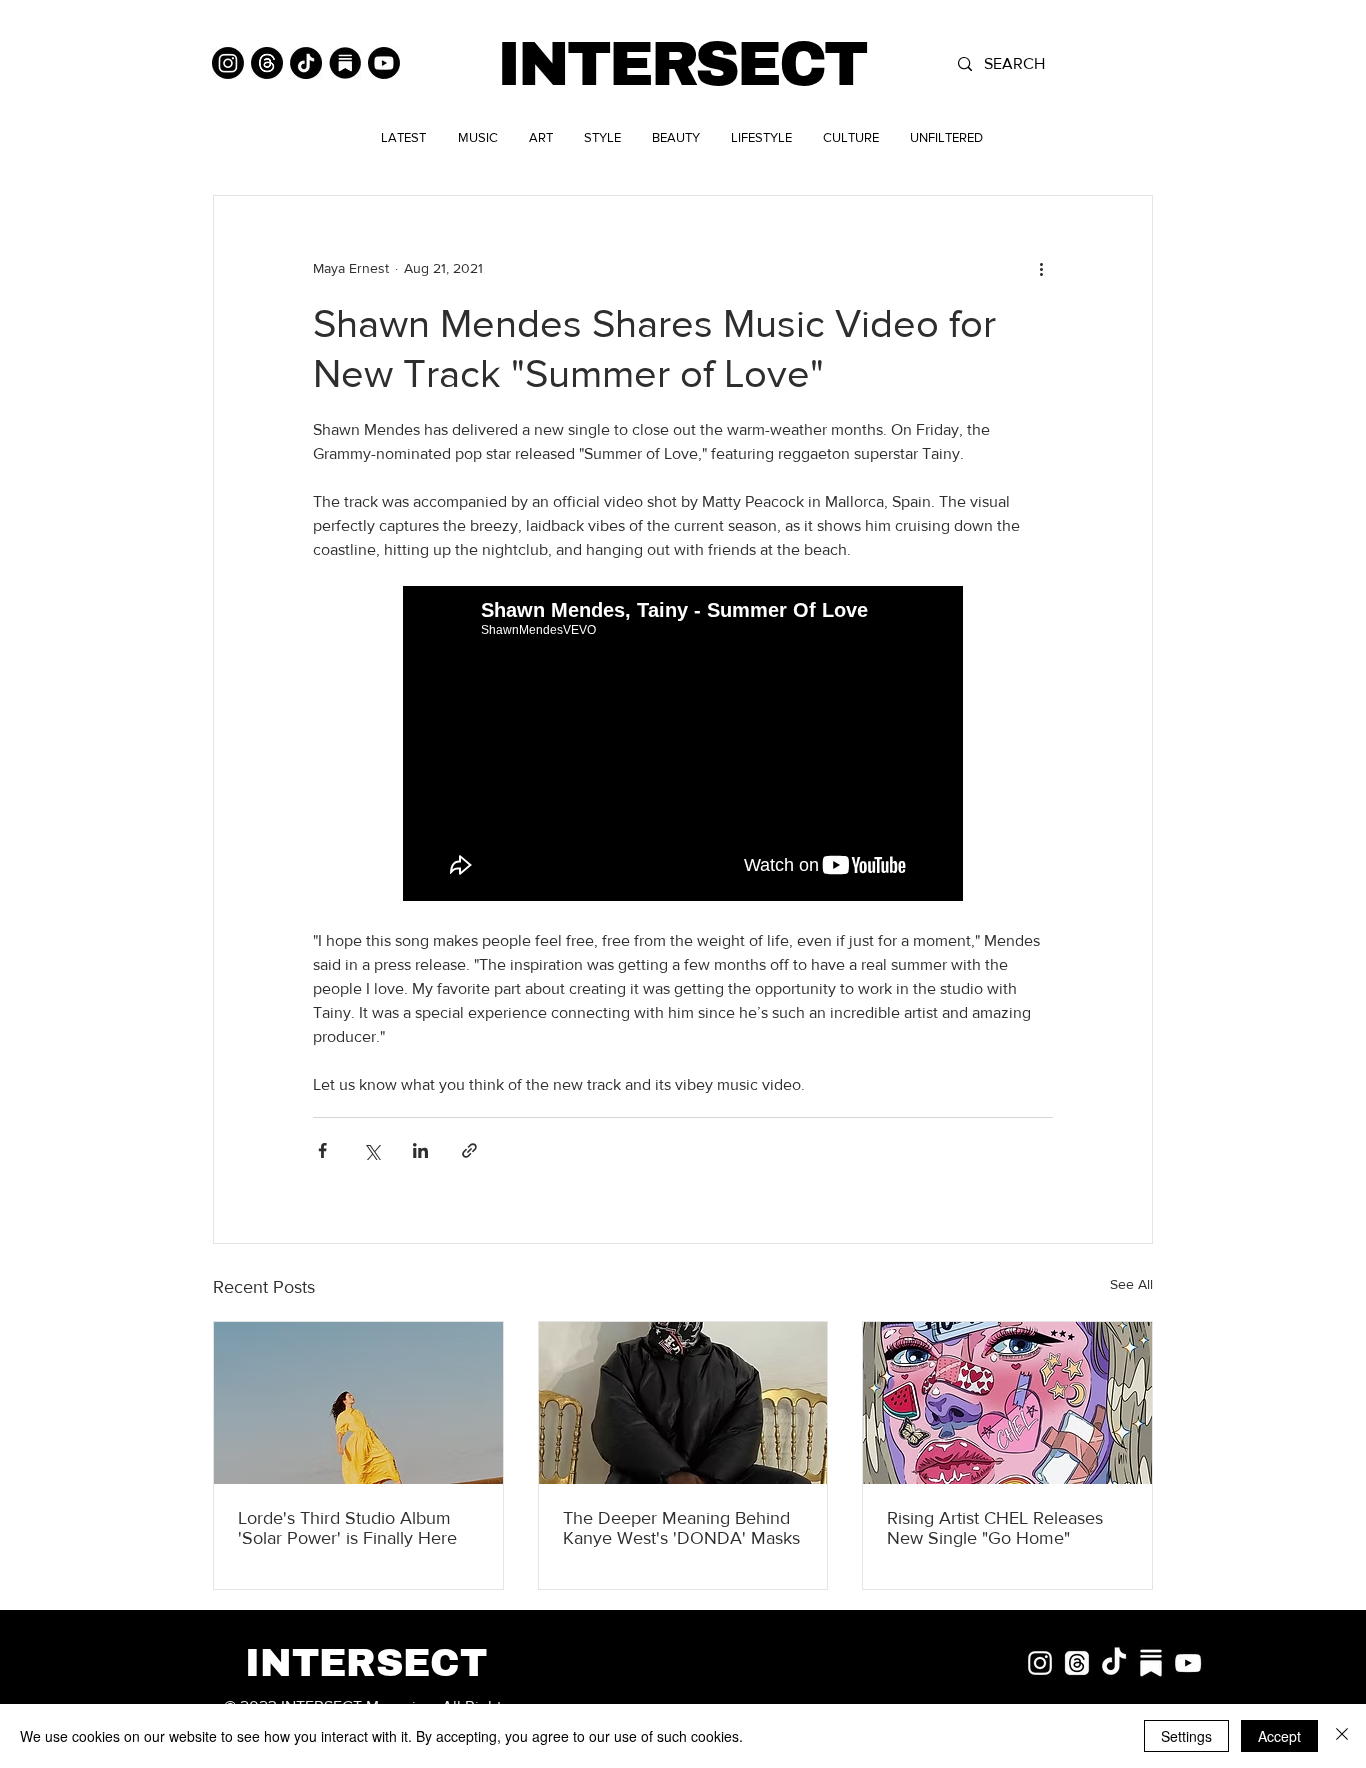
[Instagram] (228, 63)
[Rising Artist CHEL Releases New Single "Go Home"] (1007, 1403)
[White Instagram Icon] (1040, 1663)
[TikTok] (306, 63)
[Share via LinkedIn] (420, 1150)
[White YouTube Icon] (1188, 1663)
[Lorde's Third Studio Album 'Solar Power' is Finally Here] (358, 1403)
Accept (1279, 1736)
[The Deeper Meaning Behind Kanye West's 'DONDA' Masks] (683, 1403)
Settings (1186, 1736)
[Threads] (267, 63)
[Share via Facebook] (322, 1150)
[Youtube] (384, 63)
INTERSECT (681, 64)
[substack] (1151, 1663)
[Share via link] (469, 1150)
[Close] (1342, 1736)
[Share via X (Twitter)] (371, 1150)
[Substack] (345, 63)
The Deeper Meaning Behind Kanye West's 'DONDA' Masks (681, 1528)
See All (1131, 1284)
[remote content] (683, 745)
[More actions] (1041, 268)
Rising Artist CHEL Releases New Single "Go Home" (995, 1528)
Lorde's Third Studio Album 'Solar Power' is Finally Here (347, 1528)
